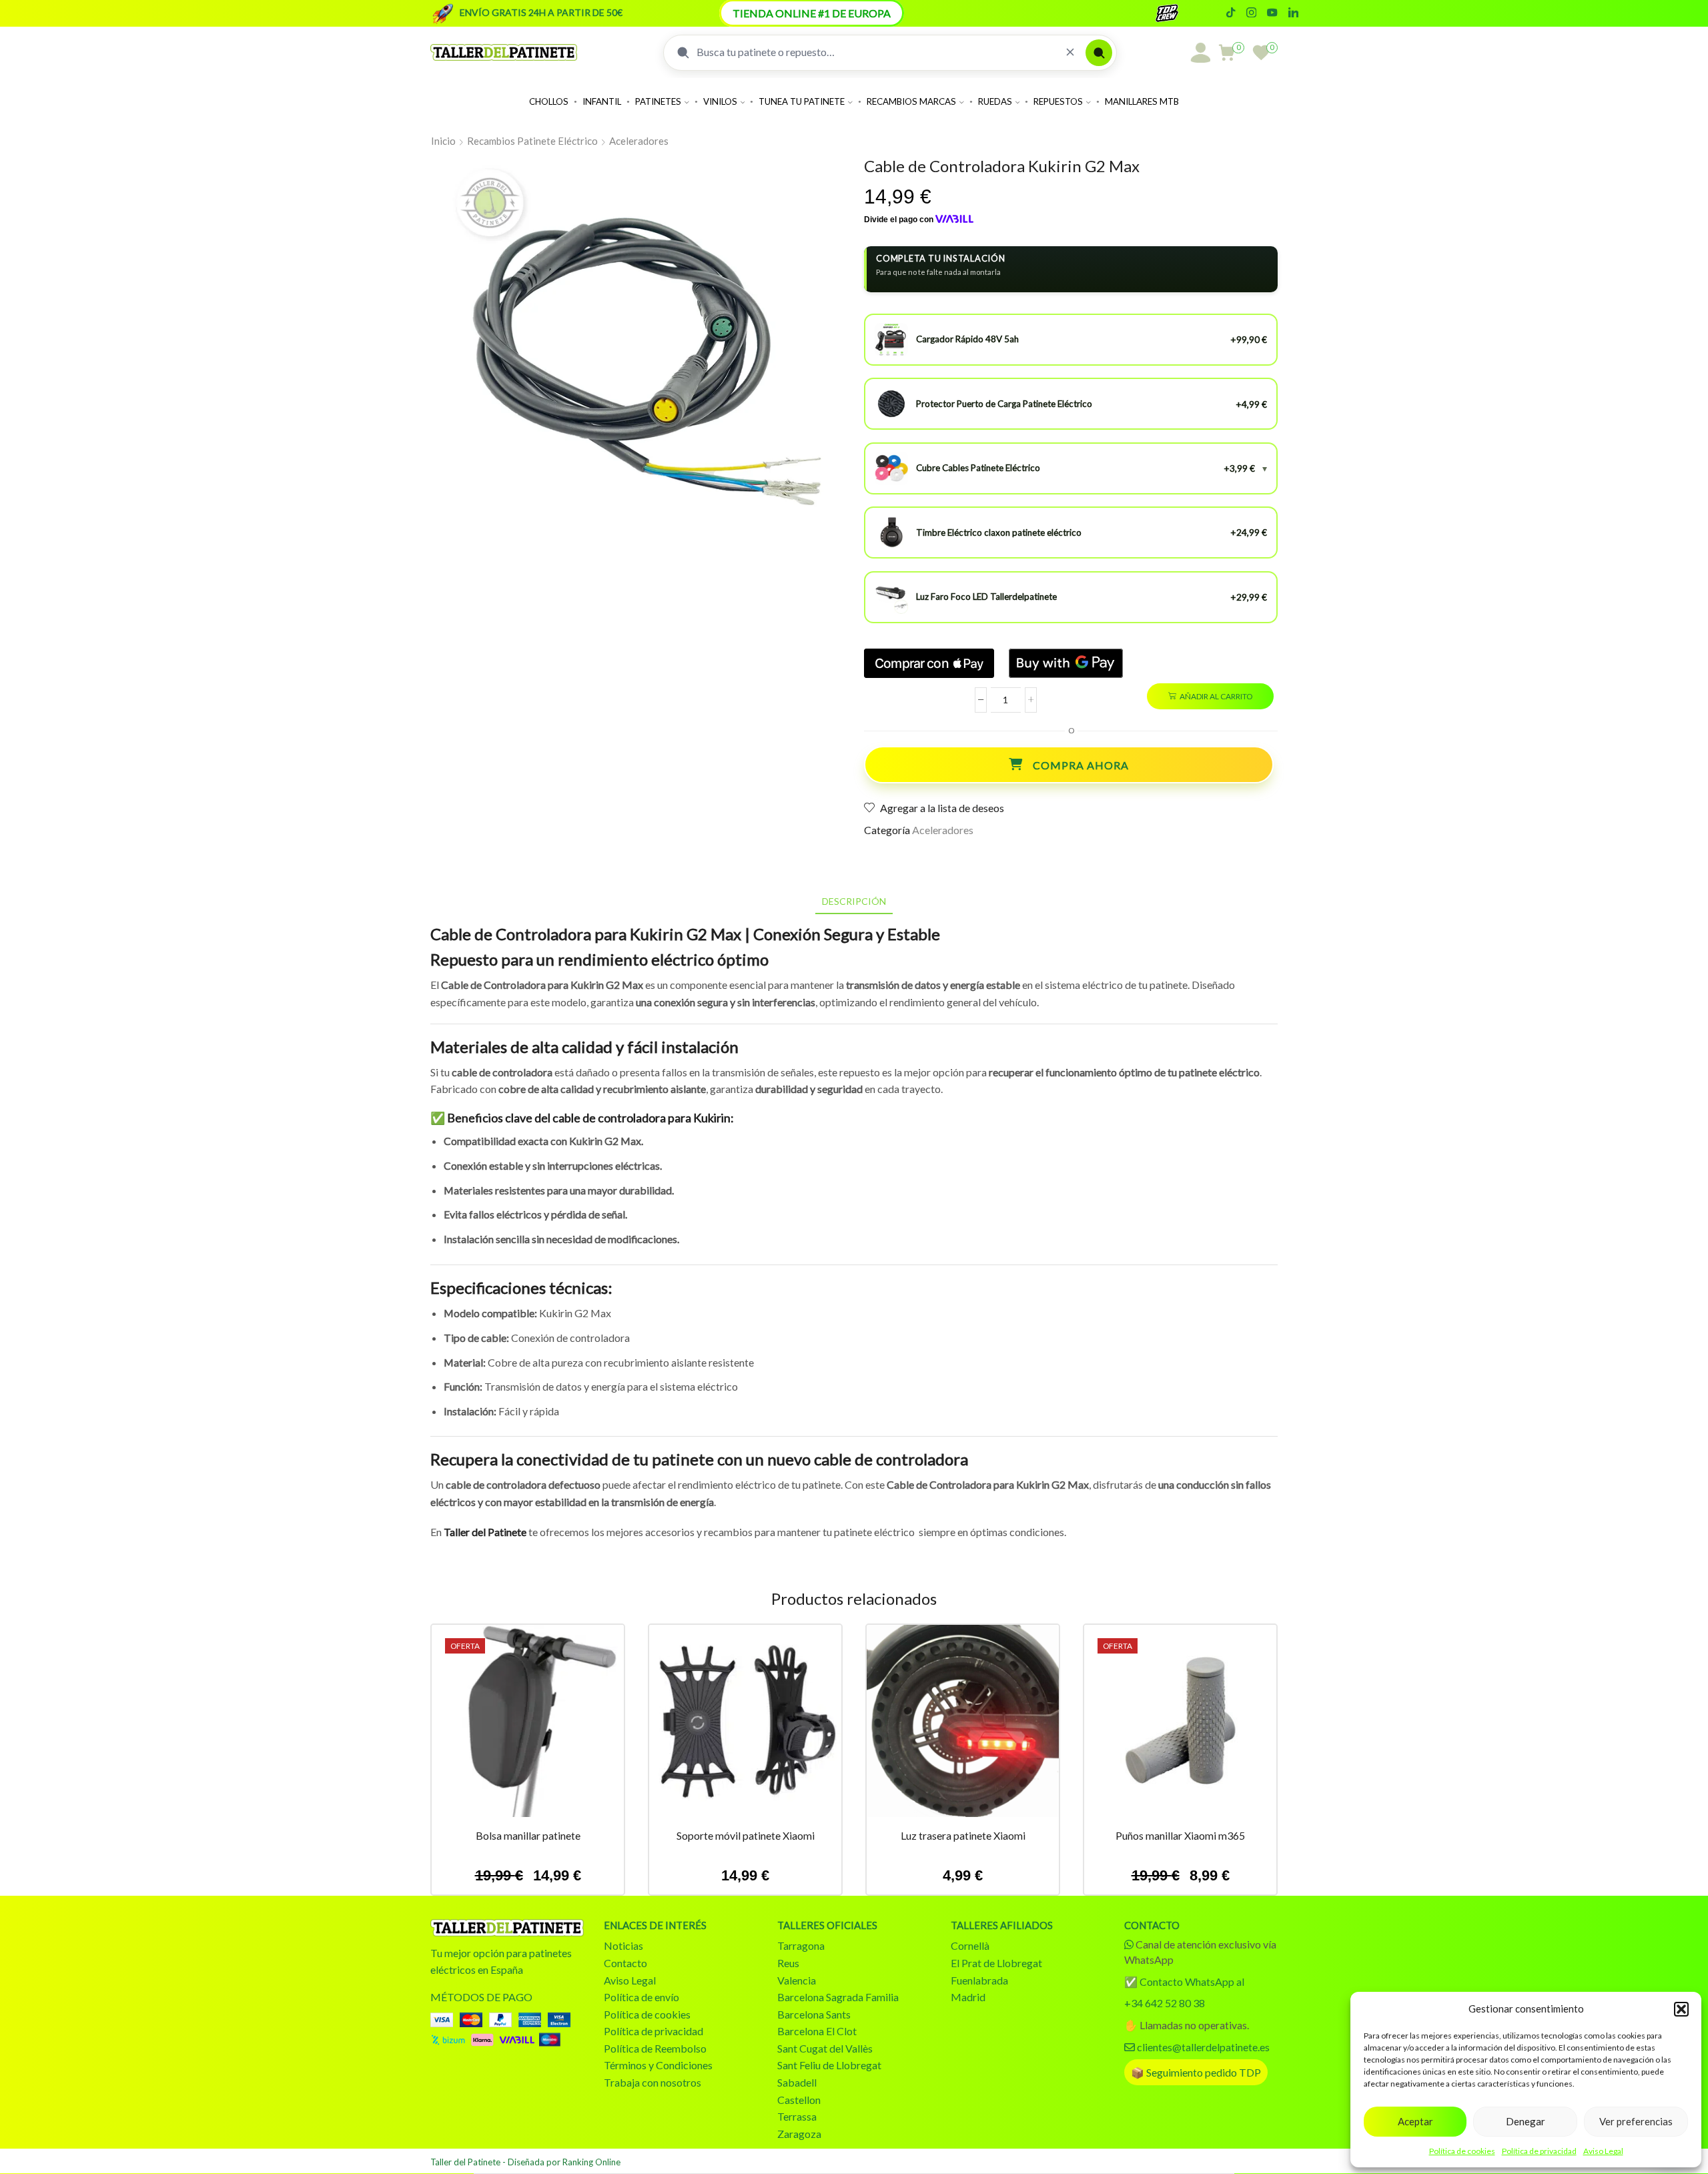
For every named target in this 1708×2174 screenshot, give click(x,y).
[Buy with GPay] (1066, 663)
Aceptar (1415, 2121)
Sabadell (797, 2082)
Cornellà (970, 1945)
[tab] (854, 901)
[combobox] (876, 52)
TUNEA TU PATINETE (802, 101)
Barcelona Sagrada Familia (838, 1997)
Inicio (443, 141)
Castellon (799, 2100)
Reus (788, 1963)
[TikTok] (1231, 13)
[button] (1681, 2009)
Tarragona (801, 1945)
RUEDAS (995, 101)
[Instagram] (1251, 13)
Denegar (1526, 2121)
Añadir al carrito (1216, 696)
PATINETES (658, 101)
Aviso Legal (1603, 2151)
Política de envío (642, 1997)
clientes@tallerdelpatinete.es (1203, 2047)
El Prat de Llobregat (996, 1963)
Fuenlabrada (979, 1980)
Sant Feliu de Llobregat (829, 2065)
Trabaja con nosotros (653, 2082)
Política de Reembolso (655, 2048)
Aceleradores (639, 141)
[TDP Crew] (1179, 13)
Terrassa (797, 2116)
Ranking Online (591, 2162)
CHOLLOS (549, 101)
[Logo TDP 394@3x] (507, 1928)
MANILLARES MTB (1142, 101)
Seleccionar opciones (963, 1726)
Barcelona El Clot (817, 2031)
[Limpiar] (1070, 52)
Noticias (623, 1945)
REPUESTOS (1058, 101)
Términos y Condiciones (658, 2065)
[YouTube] (1272, 13)
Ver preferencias (1636, 2121)
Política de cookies (1462, 2151)
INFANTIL (602, 101)
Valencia (797, 1980)
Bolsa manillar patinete (528, 1835)
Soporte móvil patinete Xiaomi (746, 1835)
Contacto (625, 1963)
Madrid (968, 1997)
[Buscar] (1099, 53)
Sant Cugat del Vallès (825, 2048)
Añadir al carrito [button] (528, 1726)
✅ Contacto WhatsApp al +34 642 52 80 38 (1184, 1992)
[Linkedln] (1293, 13)
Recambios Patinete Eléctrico (532, 141)
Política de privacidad (1539, 2151)
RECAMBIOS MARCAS (911, 101)
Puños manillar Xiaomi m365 (1180, 1835)
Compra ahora (1081, 765)
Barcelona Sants (814, 2014)
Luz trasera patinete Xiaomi (963, 1835)
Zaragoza (799, 2134)
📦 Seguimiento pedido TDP (1196, 2072)
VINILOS (720, 101)
